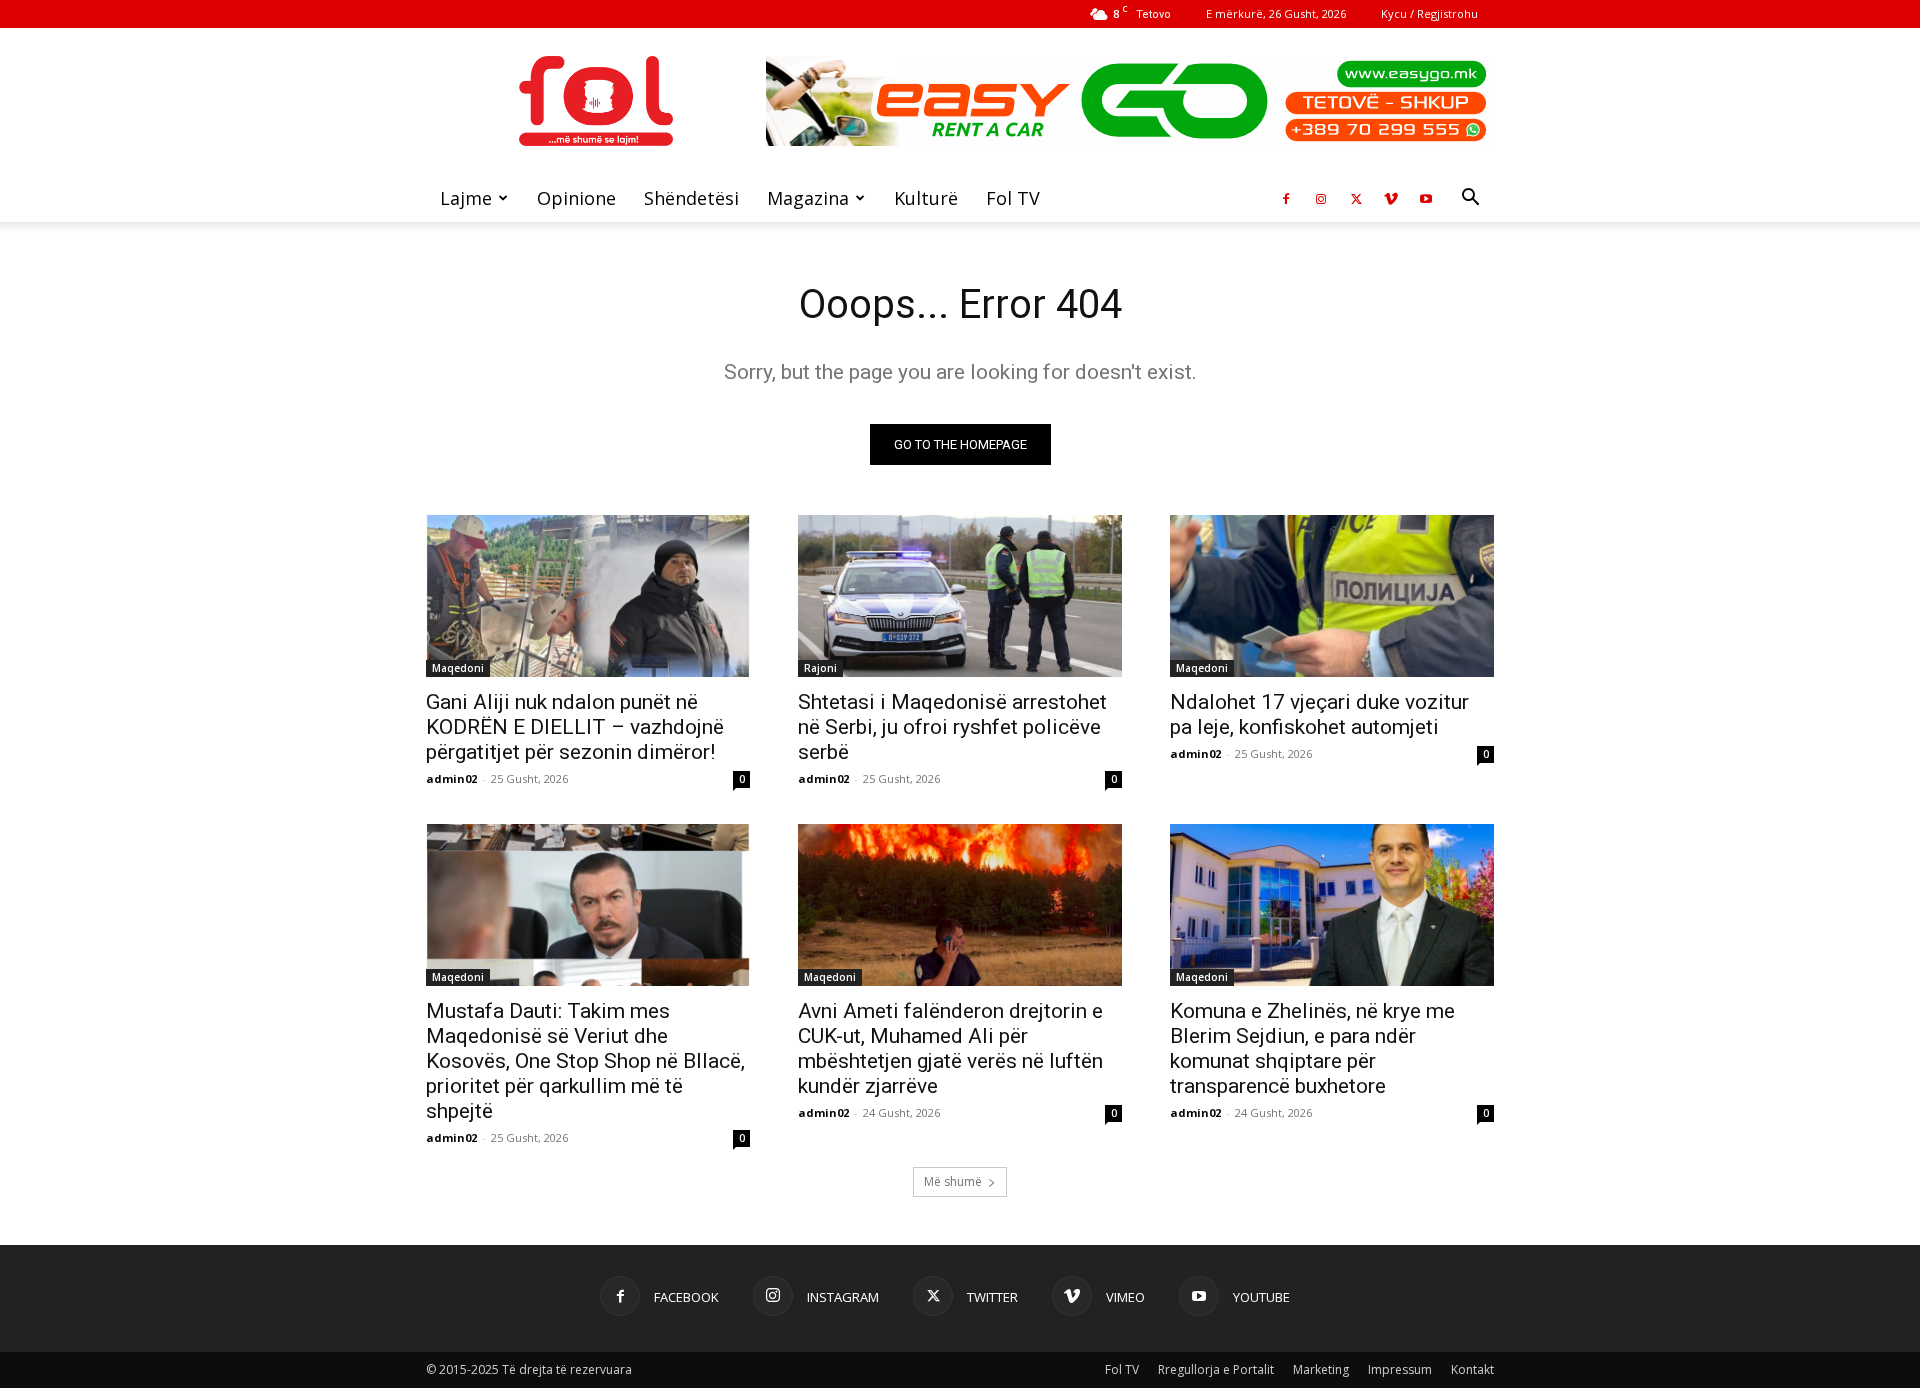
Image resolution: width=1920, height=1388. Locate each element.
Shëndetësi (691, 198)
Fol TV (1013, 198)
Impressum (1400, 1369)
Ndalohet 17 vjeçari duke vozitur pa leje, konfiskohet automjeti (1319, 714)
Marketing (1321, 1369)
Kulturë (926, 198)
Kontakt (1472, 1369)
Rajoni (820, 668)
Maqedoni (458, 668)
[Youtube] (1426, 198)
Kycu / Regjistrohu (1429, 13)
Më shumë (953, 1181)
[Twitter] (1356, 198)
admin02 (451, 778)
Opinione (576, 198)
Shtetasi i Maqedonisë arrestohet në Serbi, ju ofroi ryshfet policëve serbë (952, 727)
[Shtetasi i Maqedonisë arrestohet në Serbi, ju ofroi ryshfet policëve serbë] (960, 596)
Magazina (808, 198)
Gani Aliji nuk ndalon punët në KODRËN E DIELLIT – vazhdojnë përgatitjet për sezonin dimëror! (575, 727)
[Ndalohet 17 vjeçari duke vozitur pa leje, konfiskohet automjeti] (1332, 596)
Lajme (466, 198)
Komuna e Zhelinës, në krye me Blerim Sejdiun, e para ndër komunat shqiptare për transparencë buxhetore (1312, 1048)
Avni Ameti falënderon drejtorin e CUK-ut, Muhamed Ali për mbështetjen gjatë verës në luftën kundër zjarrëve (950, 1048)
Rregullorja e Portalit (1216, 1369)
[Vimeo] (1391, 198)
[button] (1470, 199)
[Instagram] (1321, 198)
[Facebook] (1286, 198)
